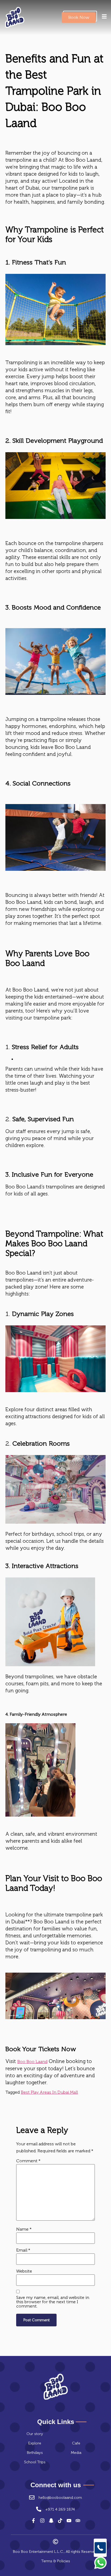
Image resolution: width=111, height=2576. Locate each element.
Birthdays (35, 2453)
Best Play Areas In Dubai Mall (49, 2092)
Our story (35, 2434)
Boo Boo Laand (32, 2062)
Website (24, 2271)
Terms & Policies (56, 2561)
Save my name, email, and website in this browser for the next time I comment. (53, 2302)
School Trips (35, 2462)
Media (76, 2453)
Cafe (76, 2443)
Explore (35, 2443)
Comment (28, 2161)
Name (24, 2229)
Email (23, 2250)
